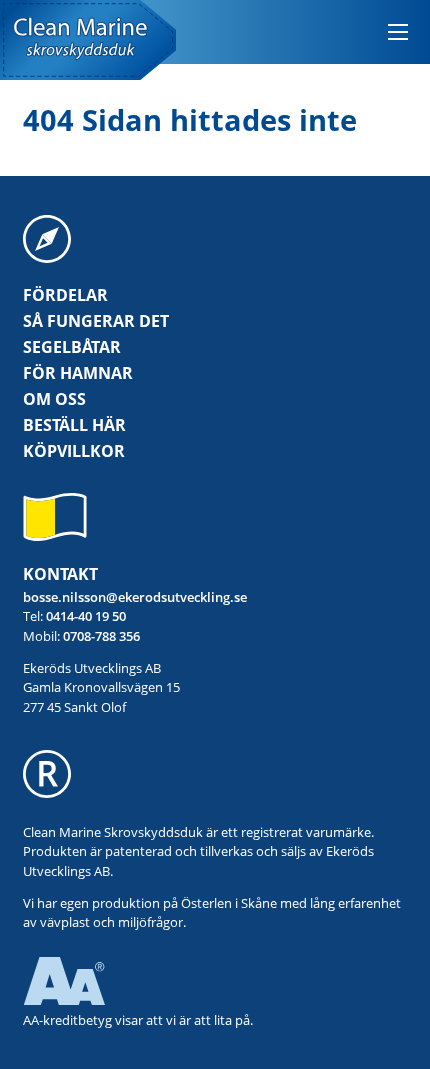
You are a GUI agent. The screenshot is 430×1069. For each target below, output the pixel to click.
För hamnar (78, 373)
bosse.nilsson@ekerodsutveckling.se (135, 597)
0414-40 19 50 (86, 616)
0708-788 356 (101, 636)
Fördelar (65, 295)
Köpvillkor (74, 451)
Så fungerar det (96, 321)
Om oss (54, 399)
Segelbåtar (72, 347)
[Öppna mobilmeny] (398, 32)
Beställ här (74, 425)
